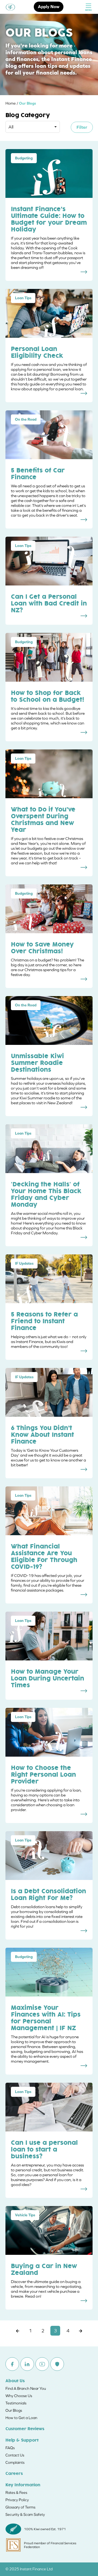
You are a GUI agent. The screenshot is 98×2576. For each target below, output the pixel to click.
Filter (82, 127)
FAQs (10, 2448)
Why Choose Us (19, 2396)
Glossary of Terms (20, 2507)
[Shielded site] (57, 2364)
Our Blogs (14, 2410)
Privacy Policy (17, 2500)
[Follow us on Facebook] (12, 2364)
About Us (15, 2381)
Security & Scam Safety (25, 2514)
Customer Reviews (25, 2429)
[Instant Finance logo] (10, 7)
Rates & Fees (16, 2493)
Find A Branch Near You (26, 2388)
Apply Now (49, 7)
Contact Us (15, 2455)
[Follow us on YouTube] (42, 2364)
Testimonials (16, 2403)
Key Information (23, 2485)
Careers (14, 2474)
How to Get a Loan (21, 2418)
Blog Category (28, 115)
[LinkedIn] (27, 2364)
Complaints (15, 2462)
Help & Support (22, 2440)
